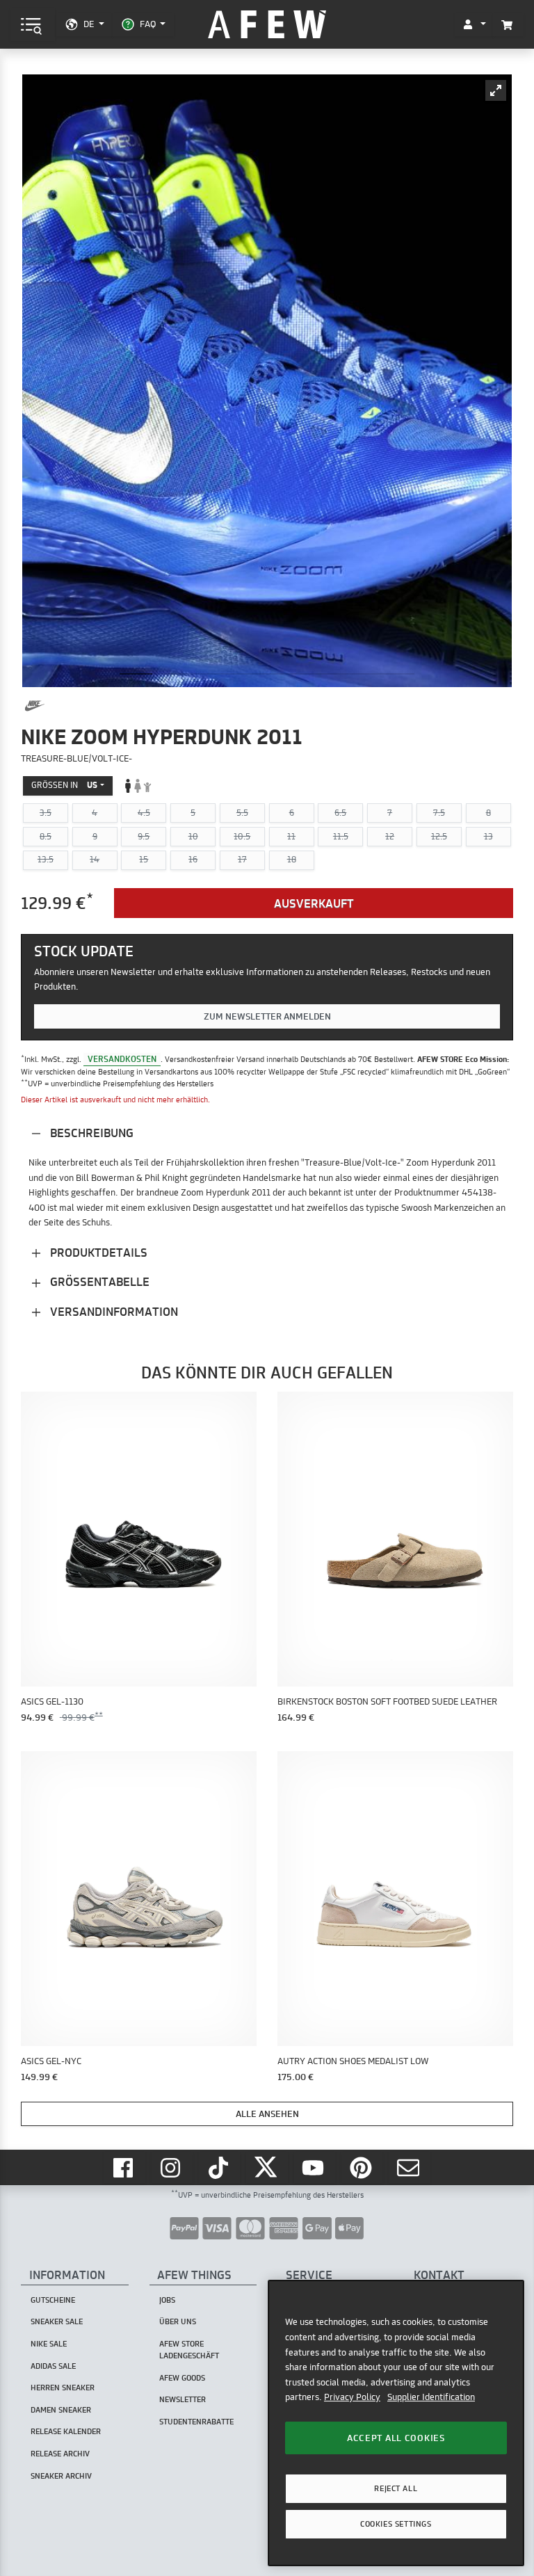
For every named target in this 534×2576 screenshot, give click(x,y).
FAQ (148, 24)
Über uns (178, 2321)
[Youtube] (315, 2167)
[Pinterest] (362, 2167)
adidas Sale (53, 2366)
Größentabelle (98, 1281)
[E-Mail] (410, 2167)
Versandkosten (122, 1059)
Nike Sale (49, 2344)
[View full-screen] (496, 90)
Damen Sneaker (61, 2410)
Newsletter (183, 2399)
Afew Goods (182, 2378)
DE (89, 24)
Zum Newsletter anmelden (267, 1016)
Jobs (167, 2300)
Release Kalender (66, 2431)
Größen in (64, 785)
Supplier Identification (431, 2397)
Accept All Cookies (396, 2438)
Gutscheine (53, 2300)
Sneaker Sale (57, 2321)
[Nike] (35, 706)
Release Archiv (60, 2454)
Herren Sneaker (63, 2388)
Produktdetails (97, 1252)
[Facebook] (124, 2167)
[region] (396, 2423)
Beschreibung (90, 1133)
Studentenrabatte (196, 2422)
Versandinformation (113, 1311)
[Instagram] (172, 2167)
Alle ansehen (267, 2114)
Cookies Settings (396, 2524)
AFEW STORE (267, 25)
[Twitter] (267, 2167)
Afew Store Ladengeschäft (189, 2350)
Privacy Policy (352, 2397)
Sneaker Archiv (61, 2476)
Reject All (396, 2488)
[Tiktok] (220, 2167)
